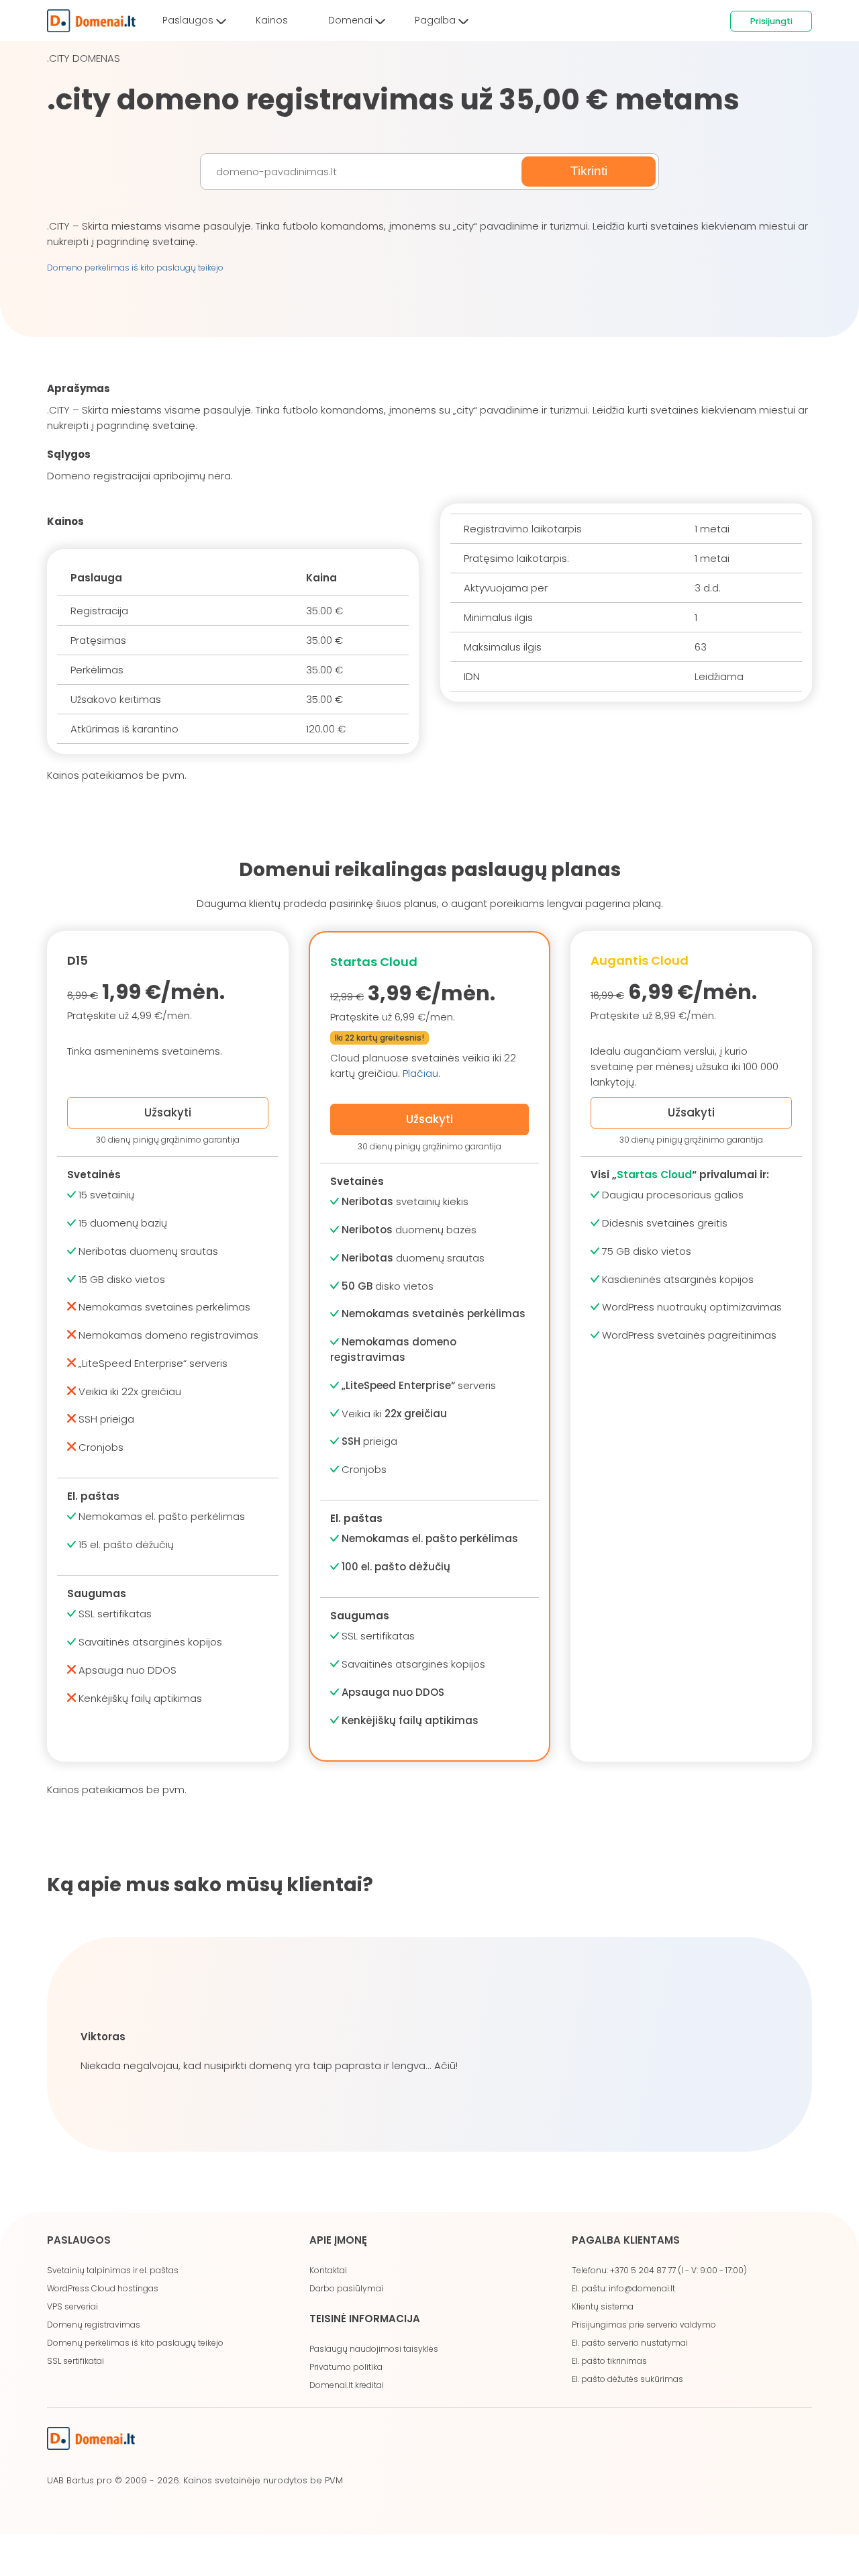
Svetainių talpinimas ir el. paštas (113, 2270)
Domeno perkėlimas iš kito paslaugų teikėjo (135, 268)
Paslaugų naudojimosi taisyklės (374, 2349)
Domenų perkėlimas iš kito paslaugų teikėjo (135, 2343)
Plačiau (420, 1073)
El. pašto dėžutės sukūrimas (627, 2379)
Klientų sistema (603, 2306)
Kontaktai (328, 2270)
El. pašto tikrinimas (609, 2361)
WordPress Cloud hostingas (103, 2288)
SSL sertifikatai (75, 2361)
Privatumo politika (346, 2367)
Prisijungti (771, 21)
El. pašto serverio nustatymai (630, 2343)
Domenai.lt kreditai (347, 2385)
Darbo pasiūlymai (346, 2288)
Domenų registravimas (94, 2325)
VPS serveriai (72, 2306)
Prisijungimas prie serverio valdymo (644, 2325)
